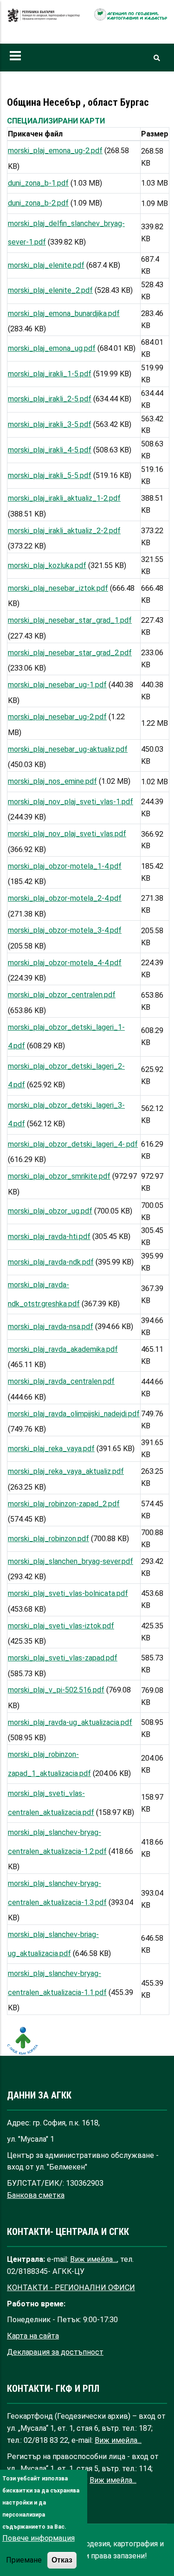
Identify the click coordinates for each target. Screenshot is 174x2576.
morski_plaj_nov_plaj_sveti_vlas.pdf (67, 834)
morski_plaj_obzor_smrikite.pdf (59, 1176)
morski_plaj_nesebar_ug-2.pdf (57, 717)
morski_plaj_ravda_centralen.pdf (61, 1381)
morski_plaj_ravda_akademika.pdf (63, 1349)
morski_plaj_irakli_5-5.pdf (50, 475)
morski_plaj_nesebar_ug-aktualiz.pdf (68, 749)
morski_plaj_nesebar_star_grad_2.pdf (70, 653)
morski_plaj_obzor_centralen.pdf (62, 995)
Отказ (62, 2560)
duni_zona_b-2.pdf (38, 203)
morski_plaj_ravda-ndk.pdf (51, 1262)
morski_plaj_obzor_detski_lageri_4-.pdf (73, 1144)
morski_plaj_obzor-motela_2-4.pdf (65, 898)
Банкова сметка (36, 2195)
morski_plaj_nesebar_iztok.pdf (58, 588)
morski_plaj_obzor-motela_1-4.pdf (65, 866)
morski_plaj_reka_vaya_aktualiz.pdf (66, 1471)
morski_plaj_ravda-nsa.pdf (51, 1327)
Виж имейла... (93, 2259)
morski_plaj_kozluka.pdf (47, 565)
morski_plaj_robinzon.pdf (48, 1539)
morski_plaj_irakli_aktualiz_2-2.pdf (64, 531)
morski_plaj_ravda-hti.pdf (49, 1236)
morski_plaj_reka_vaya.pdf (51, 1449)
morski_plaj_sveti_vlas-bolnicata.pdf (68, 1593)
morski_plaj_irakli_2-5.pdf (50, 399)
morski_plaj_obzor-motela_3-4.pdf (65, 930)
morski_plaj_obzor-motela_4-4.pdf (65, 963)
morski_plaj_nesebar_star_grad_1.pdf (70, 620)
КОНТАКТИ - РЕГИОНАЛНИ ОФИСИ (71, 2288)
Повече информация (39, 2538)
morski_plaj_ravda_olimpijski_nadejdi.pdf (74, 1414)
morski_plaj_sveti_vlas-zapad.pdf (63, 1658)
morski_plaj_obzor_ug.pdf (50, 1211)
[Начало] (44, 20)
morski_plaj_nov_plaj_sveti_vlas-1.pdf (71, 802)
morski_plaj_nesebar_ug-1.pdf (57, 685)
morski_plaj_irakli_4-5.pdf (50, 450)
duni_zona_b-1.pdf (38, 183)
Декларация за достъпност (55, 2352)
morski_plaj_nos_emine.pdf (52, 781)
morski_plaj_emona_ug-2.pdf (55, 151)
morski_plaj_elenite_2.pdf (50, 290)
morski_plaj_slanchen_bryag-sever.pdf (71, 1561)
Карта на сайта (33, 2336)
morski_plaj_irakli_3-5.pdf (50, 424)
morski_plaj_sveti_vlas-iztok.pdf (61, 1626)
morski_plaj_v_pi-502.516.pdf (56, 1690)
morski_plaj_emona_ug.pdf (52, 348)
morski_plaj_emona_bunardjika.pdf (64, 313)
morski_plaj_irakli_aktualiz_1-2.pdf (64, 498)
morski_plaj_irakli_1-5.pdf (50, 374)
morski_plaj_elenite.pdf (46, 265)
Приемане (24, 2560)
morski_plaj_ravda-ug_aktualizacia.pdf (70, 1722)
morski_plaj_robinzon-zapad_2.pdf (64, 1504)
